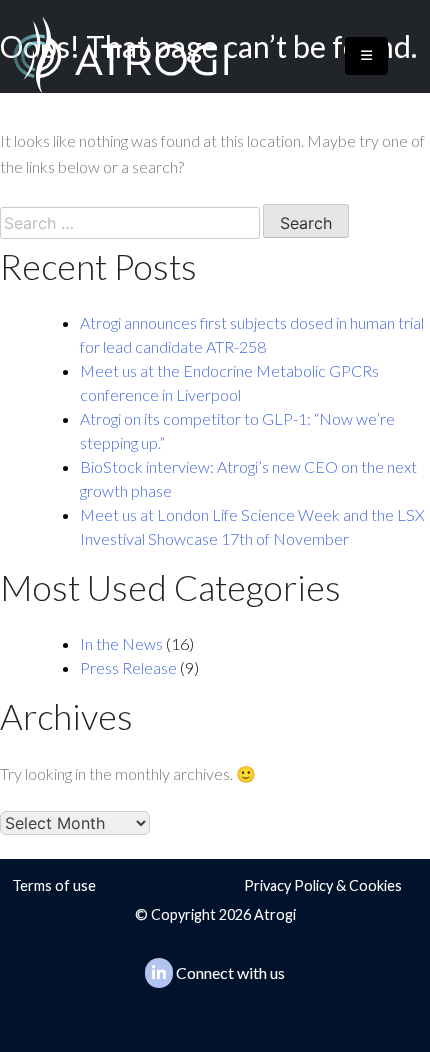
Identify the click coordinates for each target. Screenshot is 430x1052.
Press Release (128, 667)
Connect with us (230, 972)
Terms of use (54, 885)
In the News (121, 643)
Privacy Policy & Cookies (323, 885)
